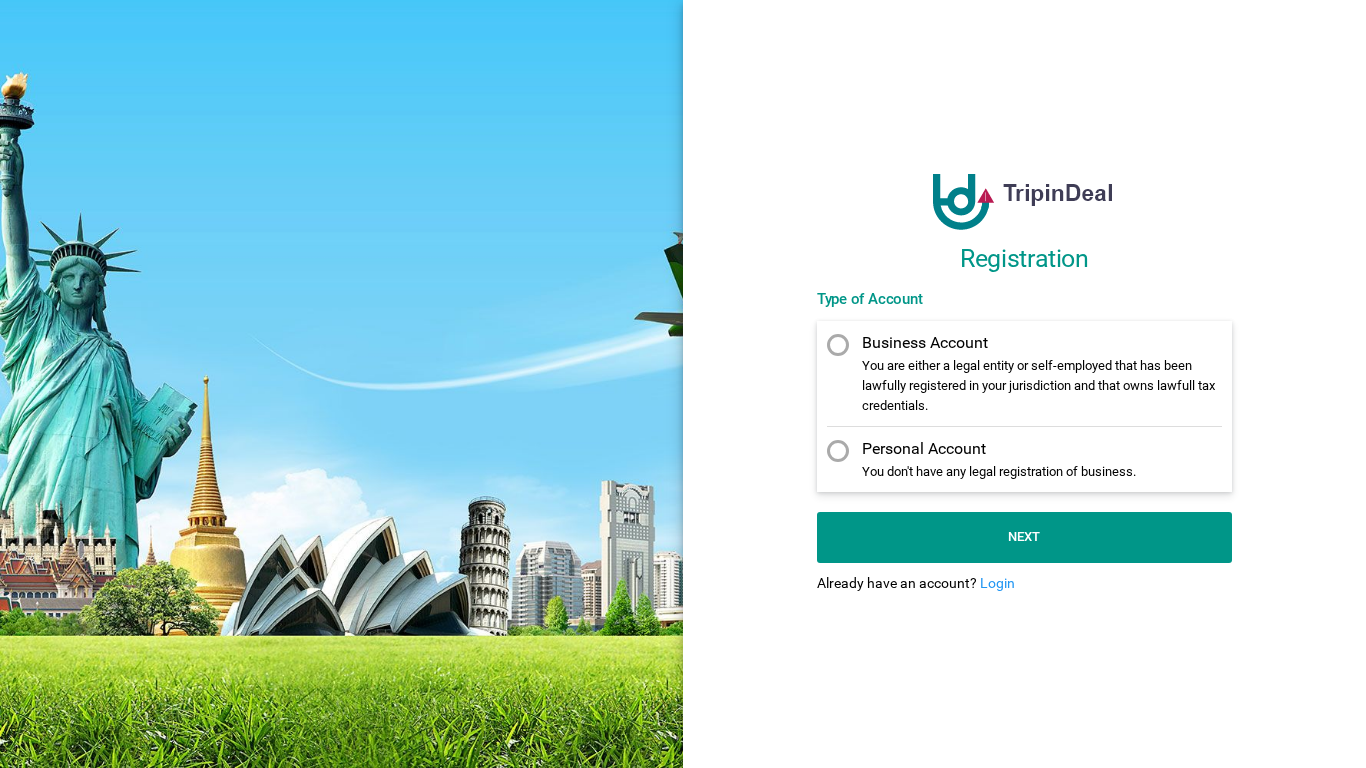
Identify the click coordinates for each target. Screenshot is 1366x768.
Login (997, 583)
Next (1024, 536)
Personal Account (999, 459)
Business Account (1038, 373)
